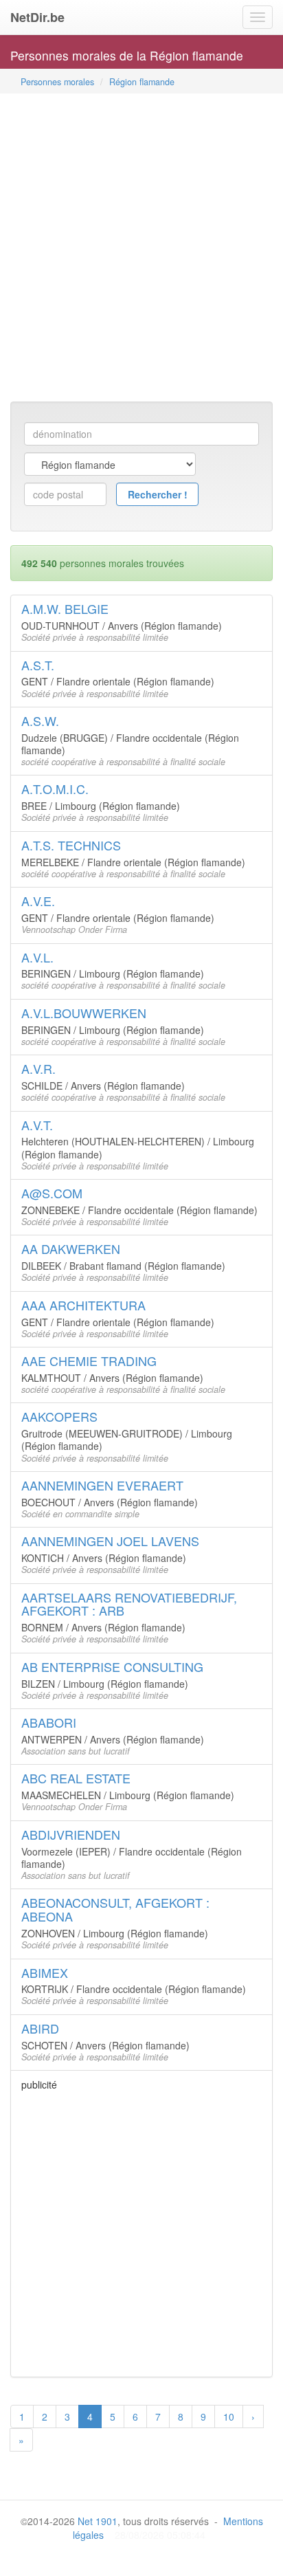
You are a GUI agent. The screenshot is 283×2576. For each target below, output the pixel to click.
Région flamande (142, 82)
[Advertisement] (141, 249)
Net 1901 (98, 2521)
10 (229, 2417)
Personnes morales (57, 82)
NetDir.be (37, 17)
